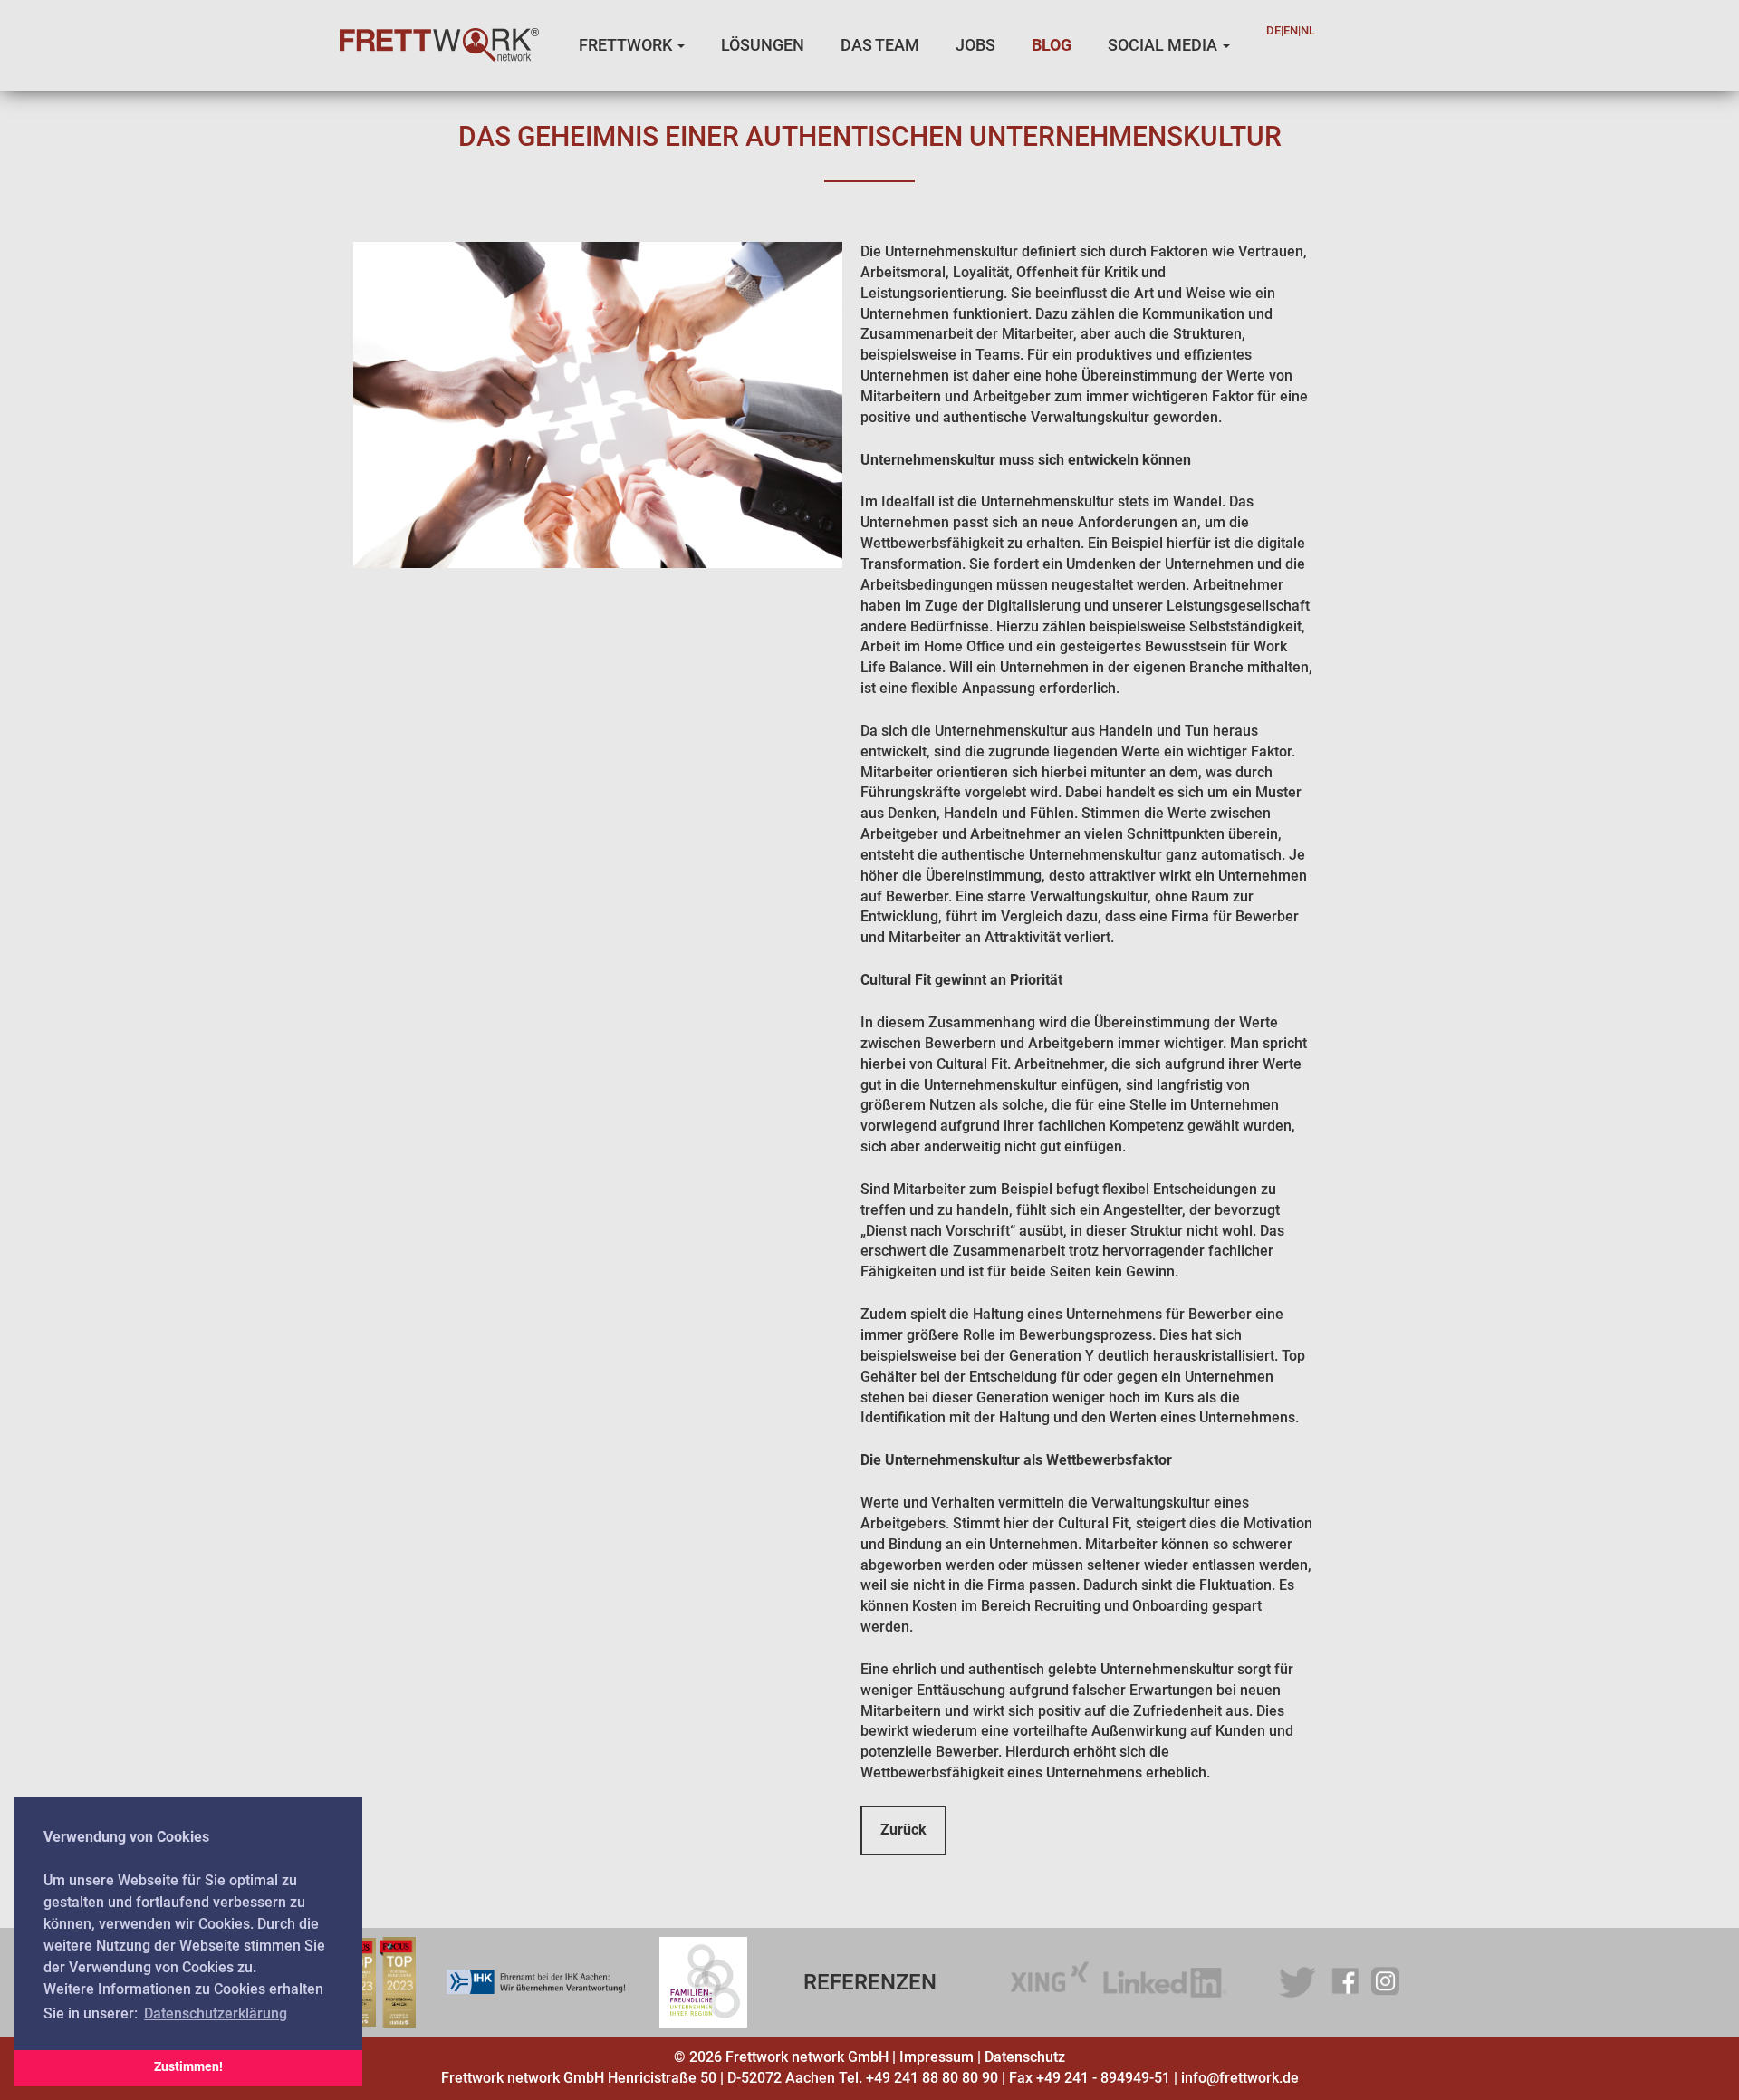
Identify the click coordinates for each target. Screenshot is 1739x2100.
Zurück (903, 1830)
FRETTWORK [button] (627, 45)
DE (1273, 30)
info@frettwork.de (1240, 2078)
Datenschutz (1025, 2057)
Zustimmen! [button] (188, 2067)
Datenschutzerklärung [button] (216, 2013)
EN (1291, 30)
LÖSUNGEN (763, 45)
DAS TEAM (880, 45)
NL (1308, 30)
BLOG (1052, 45)
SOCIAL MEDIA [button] (1164, 45)
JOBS (975, 45)
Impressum (937, 2057)
